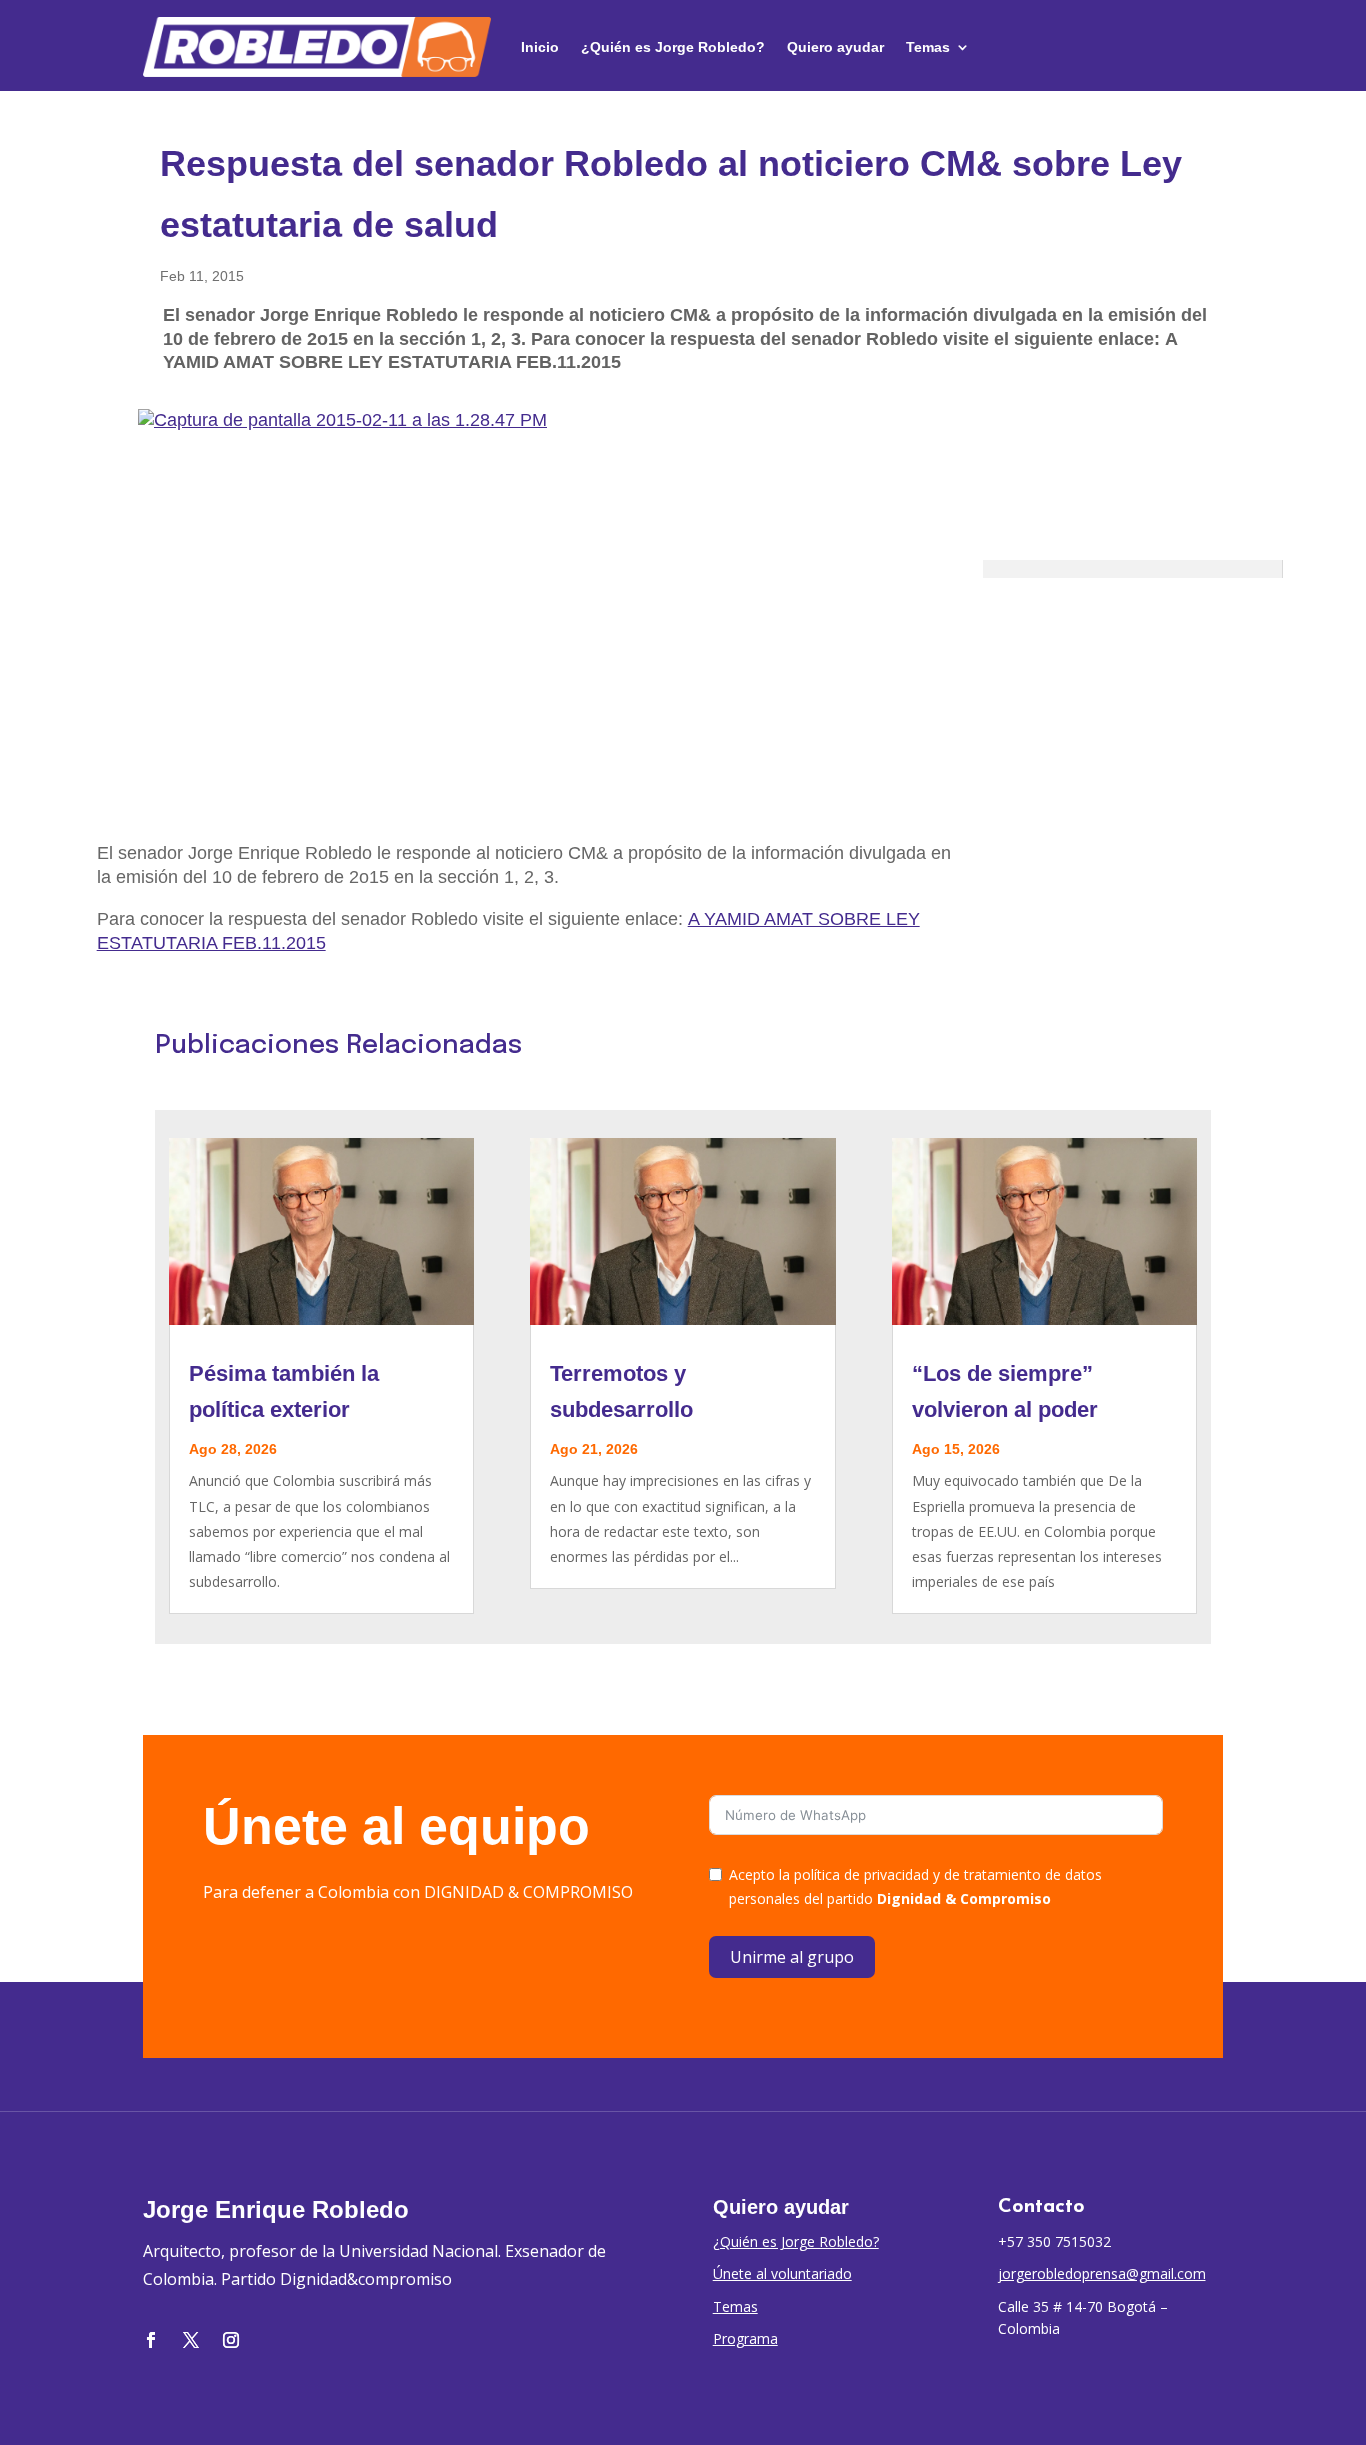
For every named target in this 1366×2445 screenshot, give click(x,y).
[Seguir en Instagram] (231, 2340)
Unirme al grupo (792, 1957)
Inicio (540, 47)
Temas (928, 47)
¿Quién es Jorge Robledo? (673, 47)
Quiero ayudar (835, 47)
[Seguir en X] (191, 2340)
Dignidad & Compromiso (964, 1898)
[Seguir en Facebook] (151, 2340)
